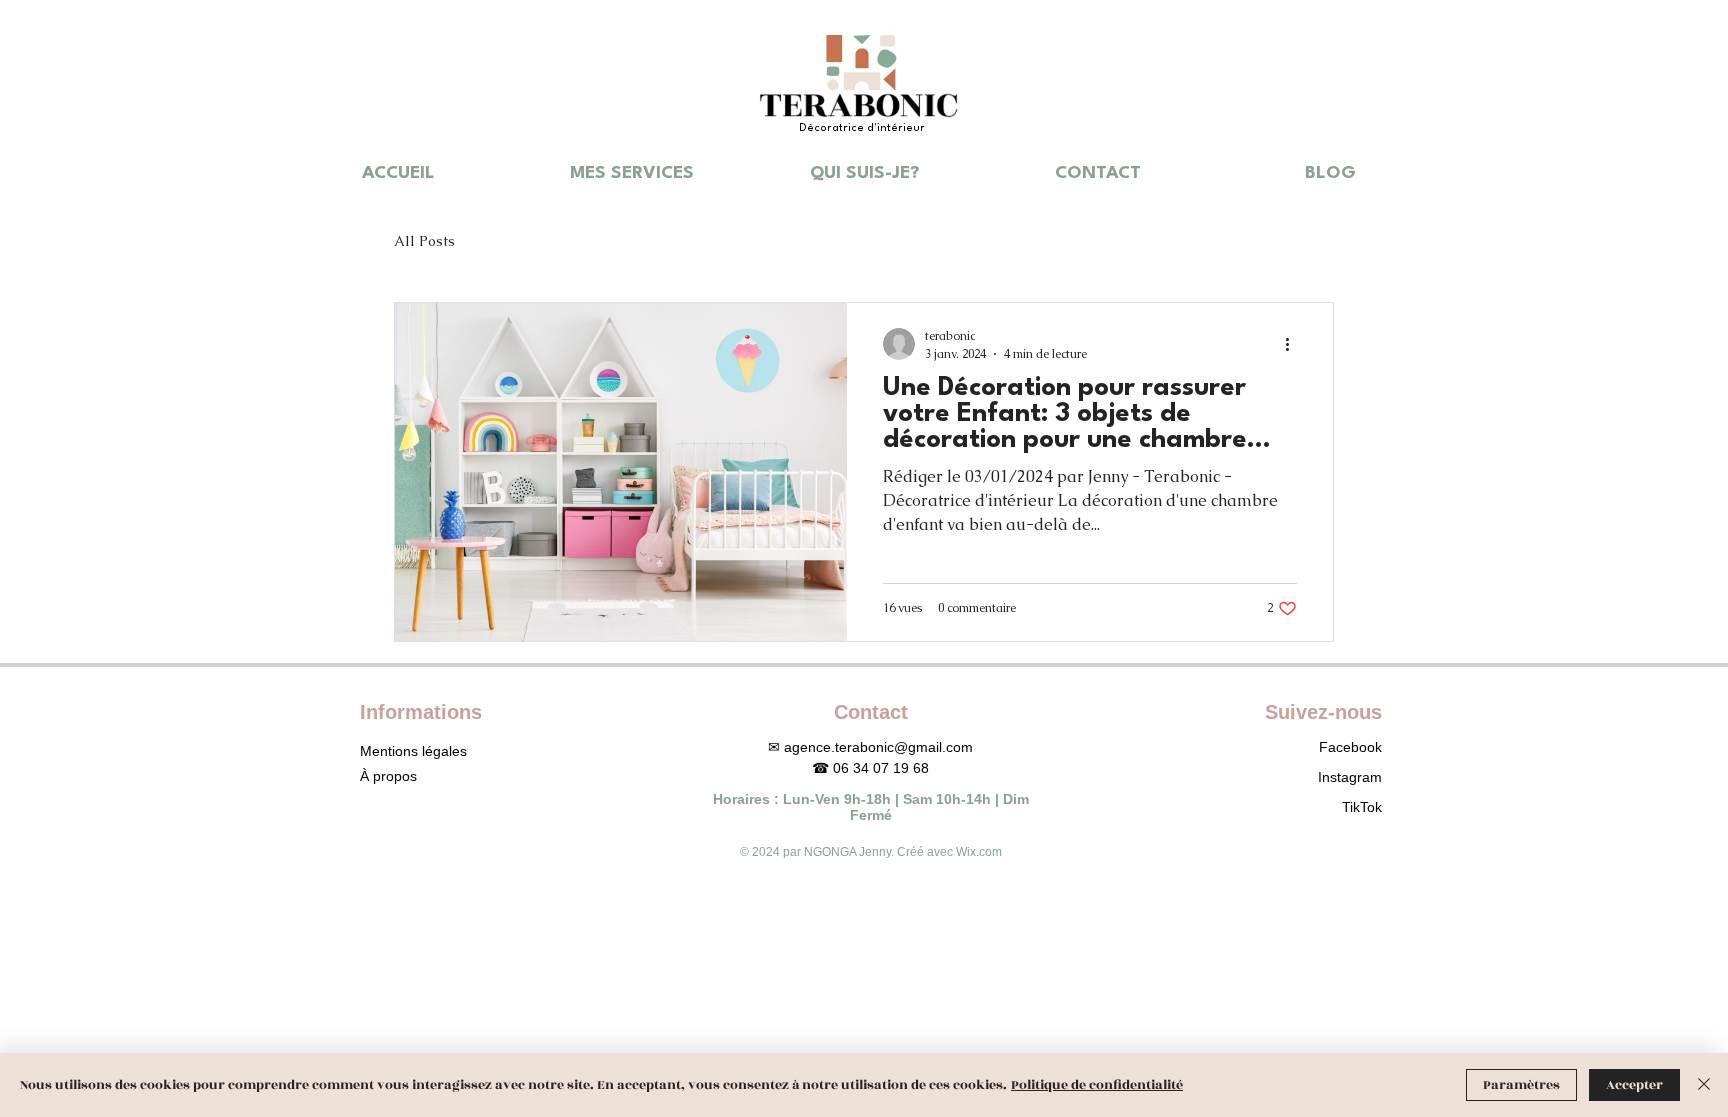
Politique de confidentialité (1097, 1085)
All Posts (424, 241)
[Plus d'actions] (1294, 344)
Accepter (1634, 1085)
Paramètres (1521, 1085)
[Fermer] (1704, 1085)
